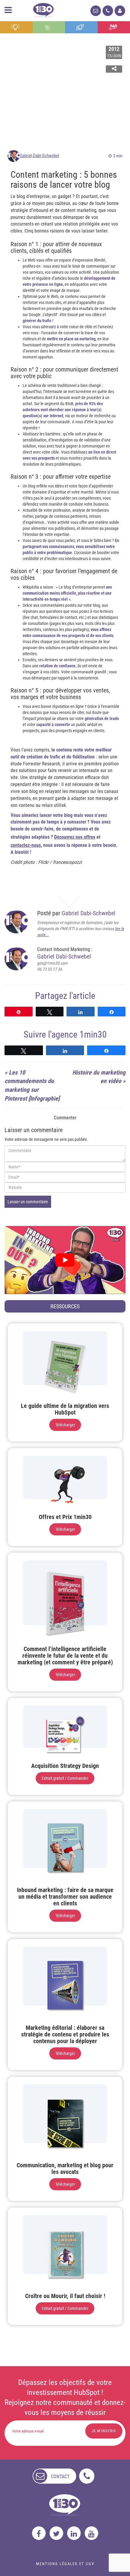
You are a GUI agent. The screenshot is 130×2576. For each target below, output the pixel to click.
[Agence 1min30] (43, 9)
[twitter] (56, 2533)
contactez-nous (26, 845)
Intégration (49, 27)
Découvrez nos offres (75, 837)
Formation (81, 27)
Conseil (16, 27)
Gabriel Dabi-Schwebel (39, 156)
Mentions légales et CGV (65, 2564)
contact (60, 2477)
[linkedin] (74, 2533)
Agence (114, 27)
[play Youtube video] (65, 1260)
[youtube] (91, 2533)
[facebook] (39, 2533)
